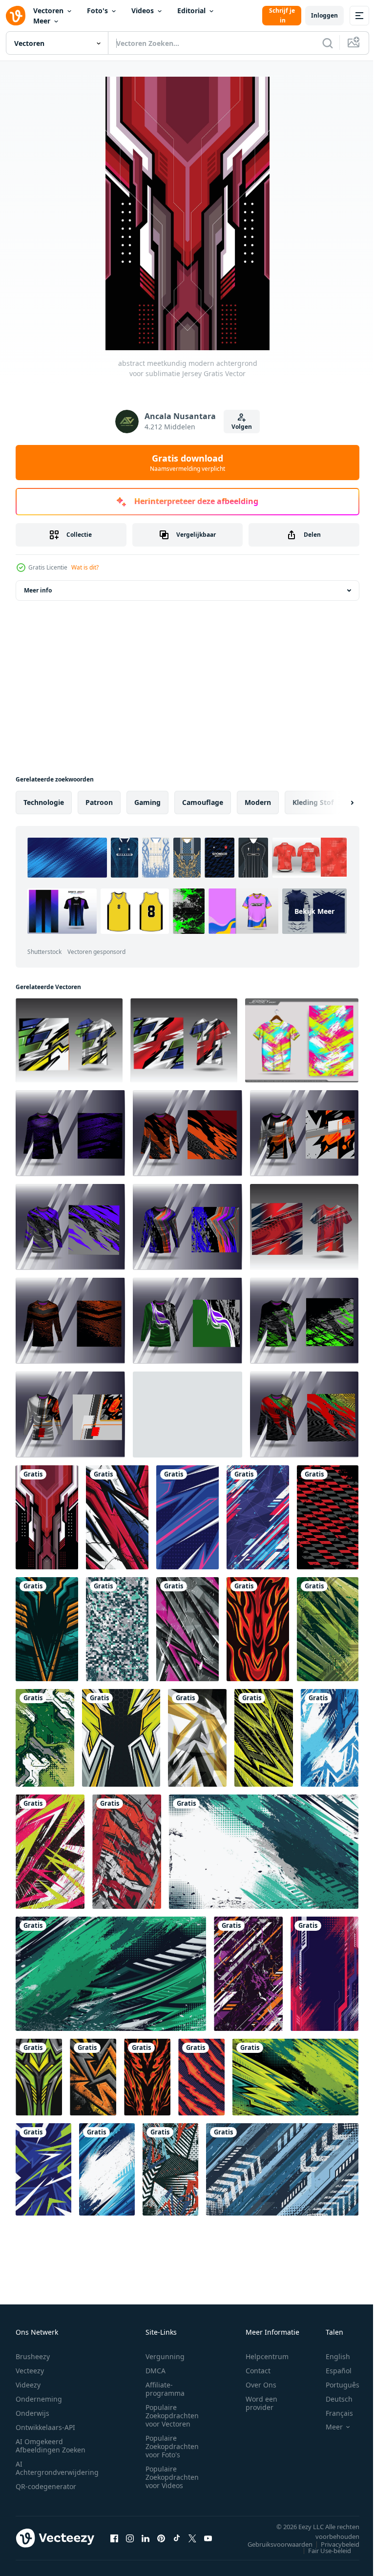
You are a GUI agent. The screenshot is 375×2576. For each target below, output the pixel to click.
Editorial (191, 11)
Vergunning (165, 2356)
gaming (147, 802)
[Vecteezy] (16, 16)
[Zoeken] (328, 43)
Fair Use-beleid (322, 2551)
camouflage (203, 802)
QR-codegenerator (46, 2486)
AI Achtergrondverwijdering (57, 2468)
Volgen (242, 427)
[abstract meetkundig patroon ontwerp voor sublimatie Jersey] (39, 2077)
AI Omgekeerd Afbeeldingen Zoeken (51, 2446)
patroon (99, 802)
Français (332, 2413)
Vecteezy (30, 2371)
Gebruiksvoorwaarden (273, 2544)
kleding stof (313, 802)
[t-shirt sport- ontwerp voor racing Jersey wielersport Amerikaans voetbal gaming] (70, 1133)
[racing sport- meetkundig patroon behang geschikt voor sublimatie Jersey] (328, 1517)
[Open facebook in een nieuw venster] (114, 2538)
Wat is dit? (85, 567)
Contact (258, 2371)
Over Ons (261, 2385)
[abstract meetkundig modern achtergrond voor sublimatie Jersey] (47, 1517)
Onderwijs (32, 2413)
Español (331, 2371)
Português (335, 2385)
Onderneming (39, 2399)
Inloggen (324, 15)
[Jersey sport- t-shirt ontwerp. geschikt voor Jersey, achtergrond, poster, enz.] (302, 1040)
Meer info (38, 590)
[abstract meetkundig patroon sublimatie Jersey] (117, 1517)
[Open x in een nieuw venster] (192, 2538)
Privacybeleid (333, 2544)
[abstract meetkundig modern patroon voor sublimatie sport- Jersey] (197, 1738)
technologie (44, 802)
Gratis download (187, 463)
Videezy (28, 2385)
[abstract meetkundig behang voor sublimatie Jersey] (258, 1517)
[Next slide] (336, 802)
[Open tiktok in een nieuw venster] (177, 2538)
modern (258, 802)
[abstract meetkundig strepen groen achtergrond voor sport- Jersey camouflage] (264, 1738)
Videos (143, 11)
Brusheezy (33, 2356)
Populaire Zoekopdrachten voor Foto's (172, 2446)
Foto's (97, 11)
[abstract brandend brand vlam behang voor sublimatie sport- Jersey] (147, 2077)
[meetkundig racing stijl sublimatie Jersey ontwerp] (187, 1517)
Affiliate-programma (165, 2389)
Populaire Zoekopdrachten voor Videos (172, 2477)
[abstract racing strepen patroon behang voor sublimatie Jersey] (201, 2077)
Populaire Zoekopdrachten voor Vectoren (172, 2416)
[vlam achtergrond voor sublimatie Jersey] (258, 1629)
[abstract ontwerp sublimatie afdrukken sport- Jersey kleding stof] (187, 1629)
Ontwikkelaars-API (45, 2427)
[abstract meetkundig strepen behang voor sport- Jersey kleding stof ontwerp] (170, 2169)
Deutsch (332, 2399)
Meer (42, 21)
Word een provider (261, 2403)
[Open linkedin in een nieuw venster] (146, 2538)
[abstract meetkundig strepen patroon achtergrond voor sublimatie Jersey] (43, 2169)
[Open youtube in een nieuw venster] (208, 2538)
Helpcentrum (267, 2356)
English (331, 2356)
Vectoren (48, 11)
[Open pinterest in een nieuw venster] (161, 2538)
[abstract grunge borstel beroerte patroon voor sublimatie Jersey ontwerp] (50, 1852)
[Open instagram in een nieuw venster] (130, 2538)
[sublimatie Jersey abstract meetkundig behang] (121, 1738)
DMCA (156, 2371)
